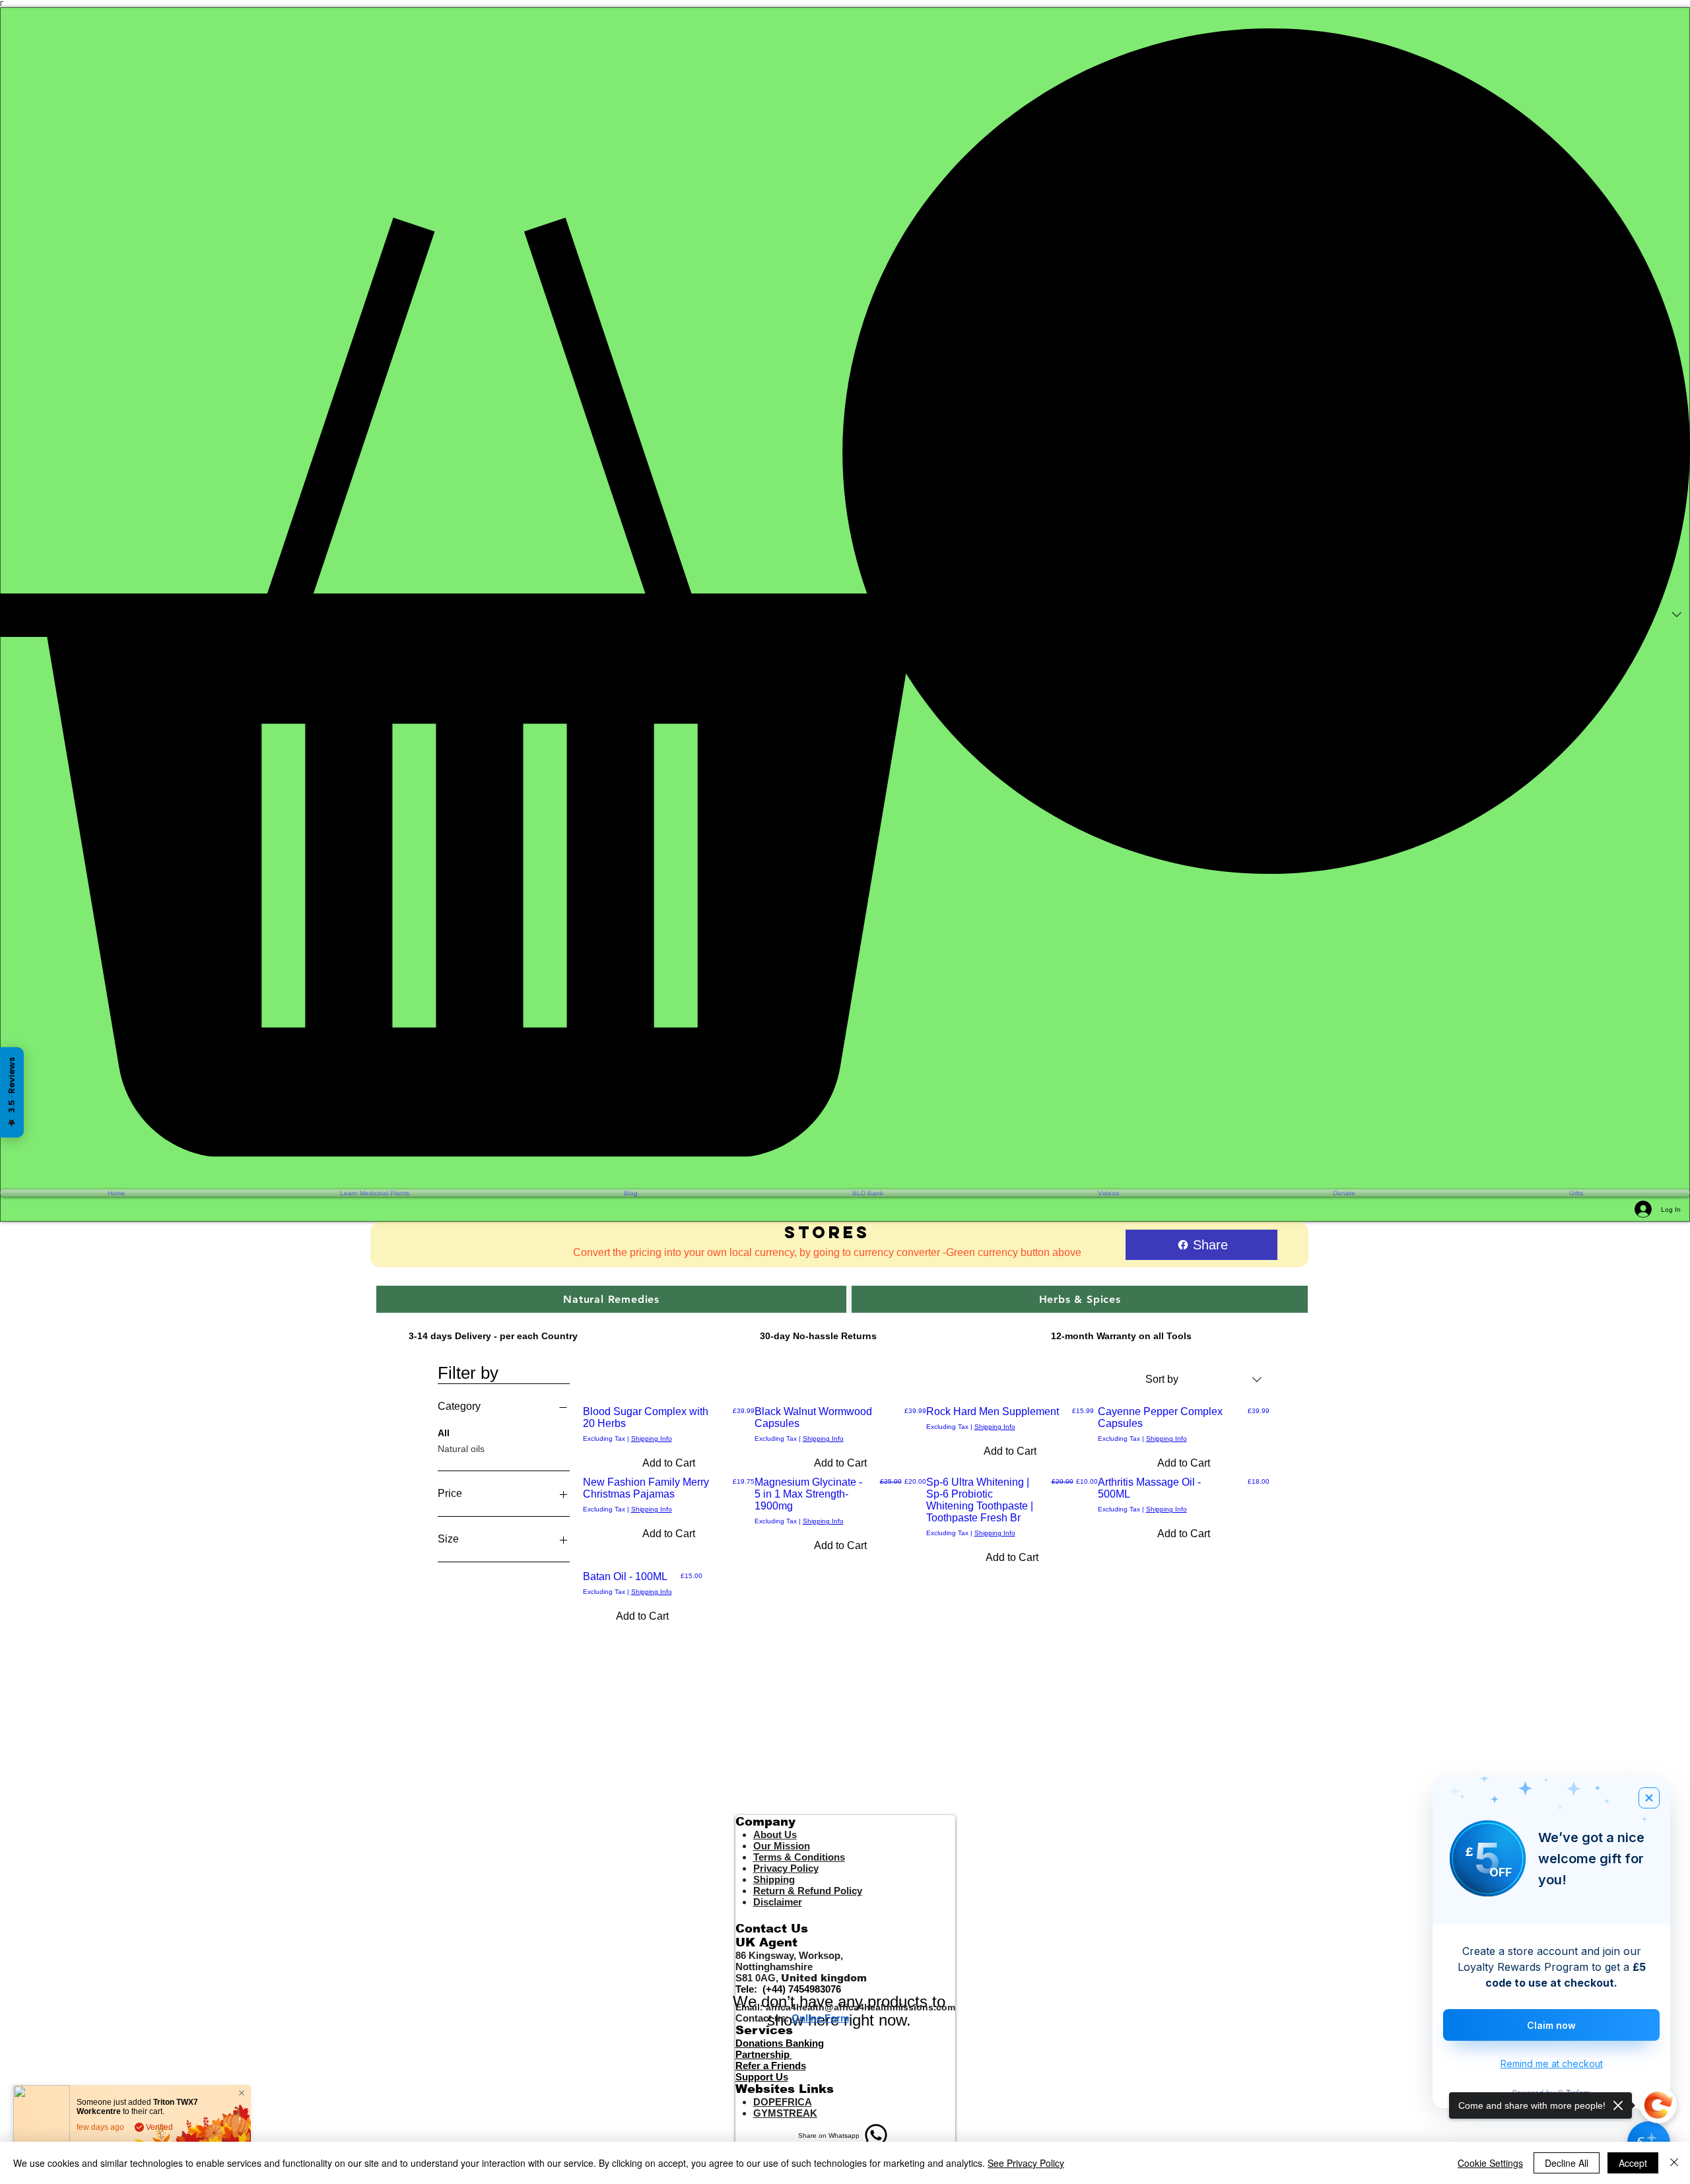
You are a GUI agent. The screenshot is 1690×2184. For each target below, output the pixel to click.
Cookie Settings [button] (1490, 2163)
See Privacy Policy (1026, 2163)
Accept (1633, 2163)
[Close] (1674, 2163)
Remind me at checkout (1552, 2064)
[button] (845, 592)
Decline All (1567, 2163)
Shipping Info (652, 1439)
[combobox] (1203, 1379)
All (444, 1433)
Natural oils (461, 1449)
